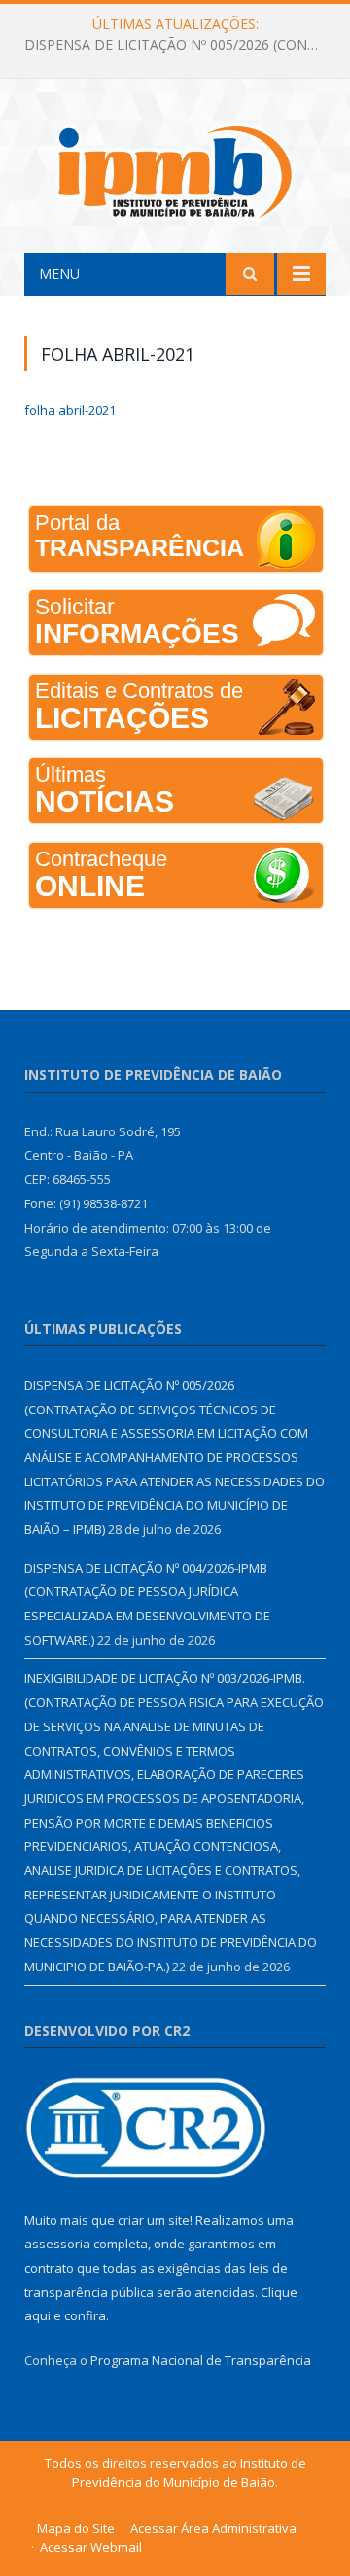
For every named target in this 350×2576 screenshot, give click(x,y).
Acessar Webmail (91, 2547)
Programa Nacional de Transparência (201, 2360)
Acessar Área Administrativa (213, 2528)
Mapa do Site (76, 2528)
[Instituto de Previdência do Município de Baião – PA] (175, 169)
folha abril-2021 (70, 410)
